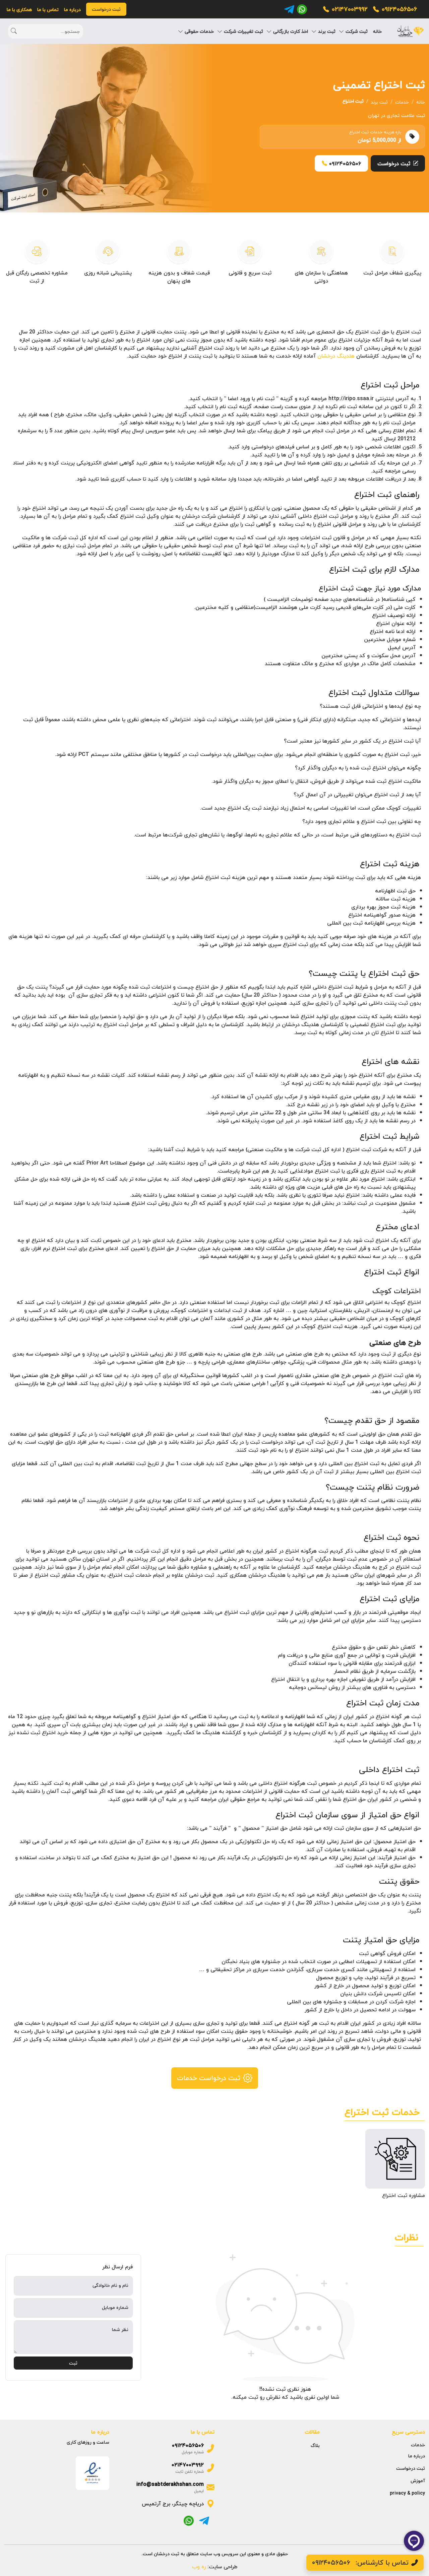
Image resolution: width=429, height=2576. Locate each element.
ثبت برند (379, 102)
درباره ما (72, 10)
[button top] (13, 2563)
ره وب (199, 2567)
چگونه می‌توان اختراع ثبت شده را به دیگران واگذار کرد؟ (358, 768)
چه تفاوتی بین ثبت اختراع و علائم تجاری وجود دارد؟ (362, 821)
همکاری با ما (19, 10)
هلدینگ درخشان (336, 356)
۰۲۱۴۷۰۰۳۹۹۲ (350, 9)
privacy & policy (407, 2493)
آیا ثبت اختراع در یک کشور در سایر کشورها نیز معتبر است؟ (352, 741)
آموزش (418, 2481)
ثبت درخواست (394, 164)
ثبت (73, 2363)
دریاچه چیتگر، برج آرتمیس (173, 2504)
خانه (377, 31)
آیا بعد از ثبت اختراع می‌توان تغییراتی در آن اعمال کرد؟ (357, 795)
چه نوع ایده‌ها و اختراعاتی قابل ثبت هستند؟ (370, 706)
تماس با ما (48, 10)
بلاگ (315, 2445)
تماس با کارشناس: (360, 2562)
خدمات (402, 102)
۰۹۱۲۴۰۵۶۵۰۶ (399, 9)
